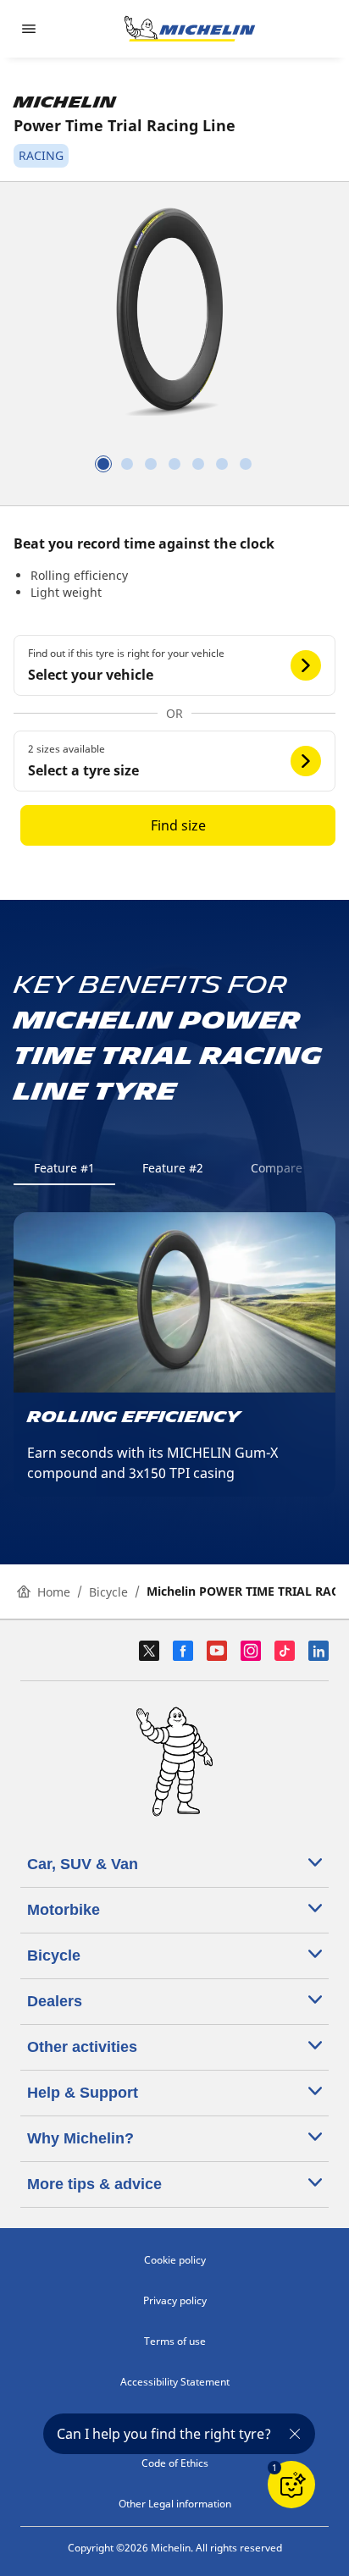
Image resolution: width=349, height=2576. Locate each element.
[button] (174, 665)
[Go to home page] (190, 29)
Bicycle (108, 1592)
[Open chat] (291, 2485)
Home (54, 1592)
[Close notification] (295, 2434)
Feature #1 (64, 1168)
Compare (277, 1168)
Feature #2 (173, 1168)
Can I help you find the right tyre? (164, 2434)
